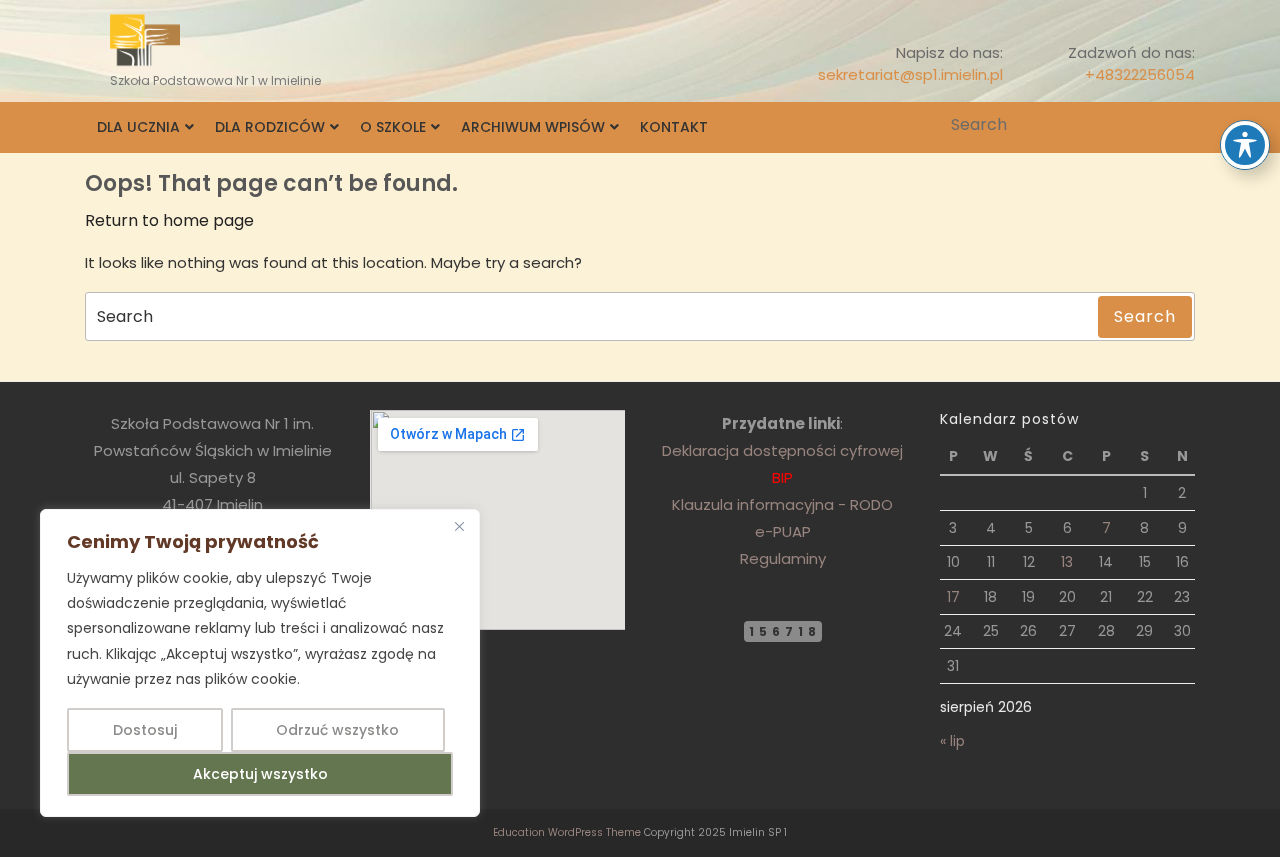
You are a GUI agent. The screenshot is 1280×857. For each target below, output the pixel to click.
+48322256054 (1140, 74)
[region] (260, 663)
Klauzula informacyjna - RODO (782, 504)
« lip (952, 741)
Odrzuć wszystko (337, 730)
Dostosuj (145, 730)
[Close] (459, 526)
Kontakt (674, 127)
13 (1067, 562)
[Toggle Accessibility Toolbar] (1245, 145)
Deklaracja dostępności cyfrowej (782, 450)
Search (1182, 125)
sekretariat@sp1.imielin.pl (910, 74)
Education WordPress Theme (567, 832)
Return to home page (169, 220)
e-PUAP (783, 531)
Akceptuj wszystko (260, 774)
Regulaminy (783, 558)
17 (953, 597)
